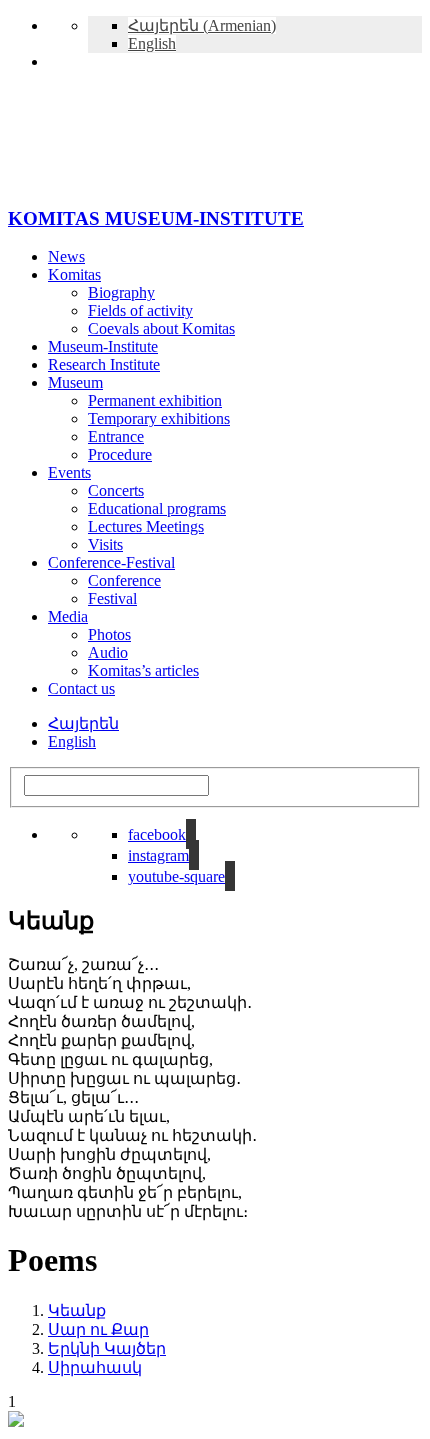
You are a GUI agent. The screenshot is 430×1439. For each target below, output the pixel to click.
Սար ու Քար (98, 1329)
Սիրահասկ (95, 1367)
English (72, 741)
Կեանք (77, 1310)
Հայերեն (83, 723)
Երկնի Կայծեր (107, 1348)
